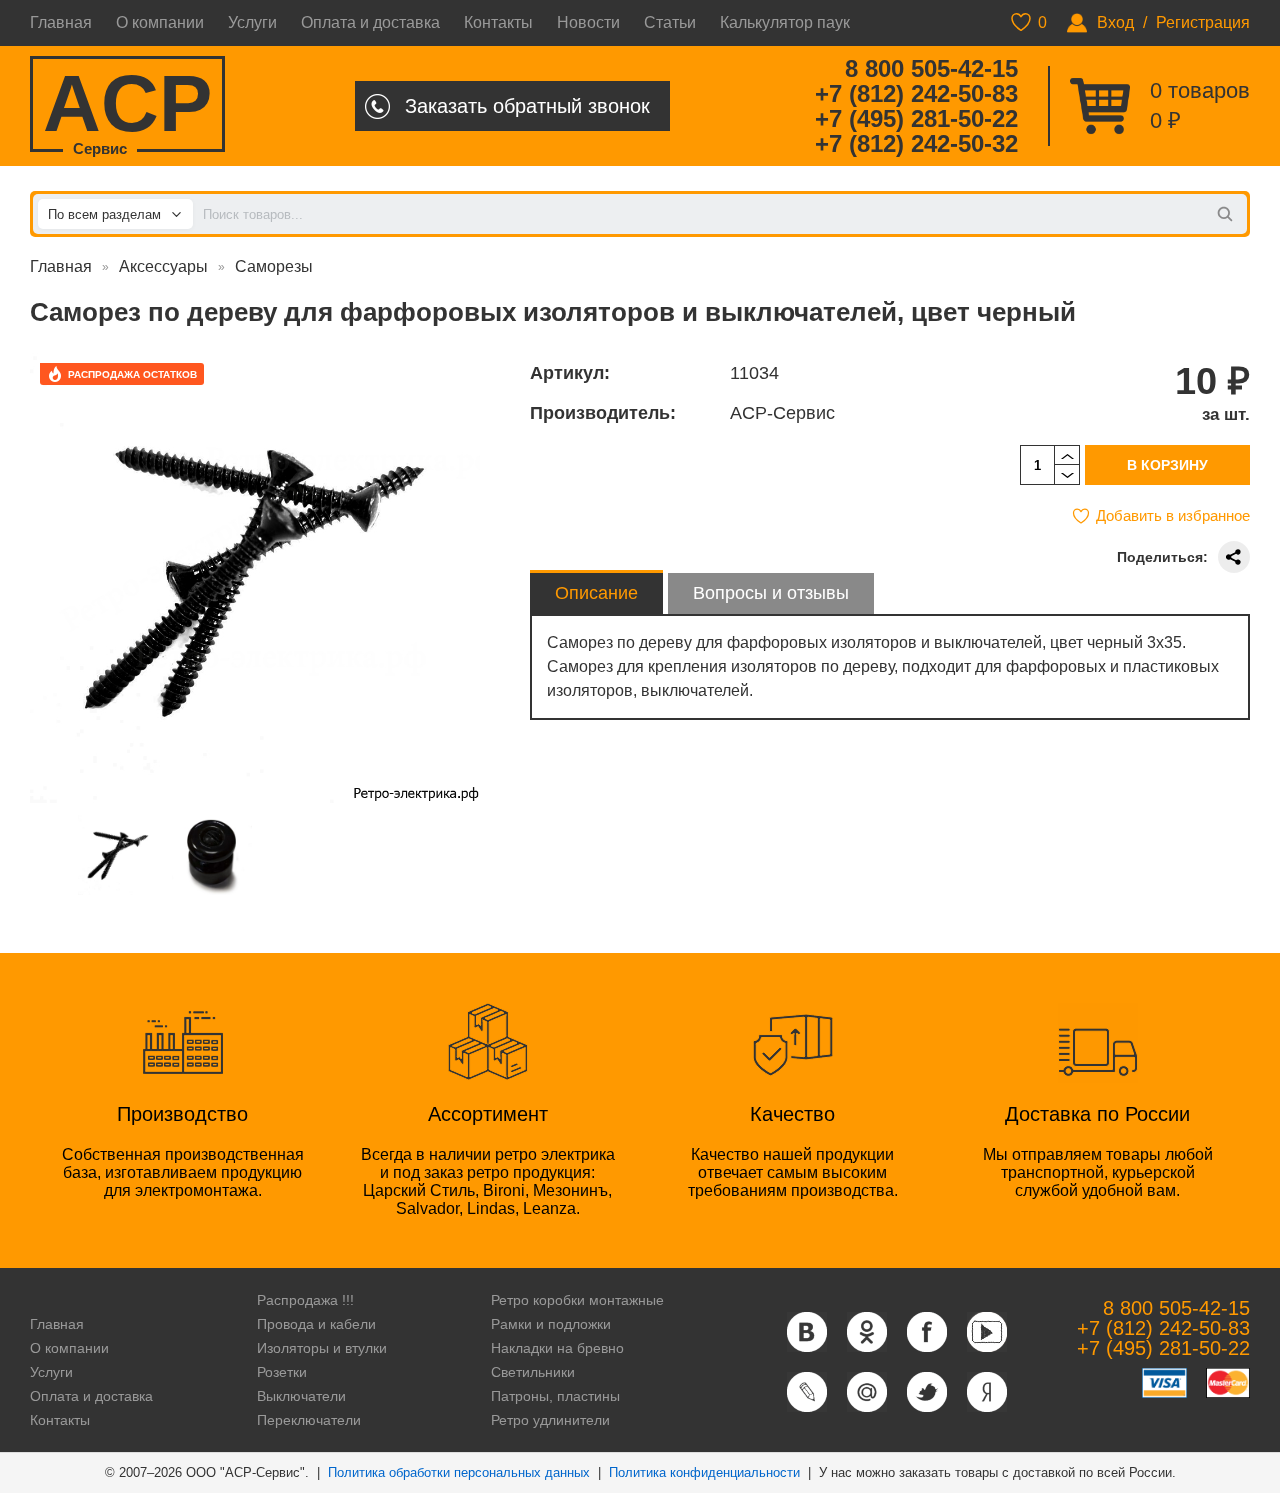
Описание (596, 593)
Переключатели (309, 1420)
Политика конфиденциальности (704, 1472)
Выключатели (301, 1396)
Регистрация (1203, 22)
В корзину (1167, 465)
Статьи (670, 22)
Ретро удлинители (550, 1420)
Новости (588, 22)
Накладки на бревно (557, 1348)
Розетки (282, 1372)
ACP (127, 105)
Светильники (533, 1372)
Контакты (498, 22)
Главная (61, 22)
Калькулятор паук (785, 22)
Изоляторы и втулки (322, 1348)
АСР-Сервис (782, 413)
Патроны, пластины (555, 1396)
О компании (160, 22)
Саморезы (274, 266)
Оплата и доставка (370, 22)
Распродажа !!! (305, 1300)
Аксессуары (163, 266)
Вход (1115, 22)
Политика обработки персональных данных (459, 1472)
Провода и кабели (316, 1324)
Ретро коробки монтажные (577, 1300)
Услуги (252, 22)
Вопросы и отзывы (771, 593)
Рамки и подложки (551, 1324)
